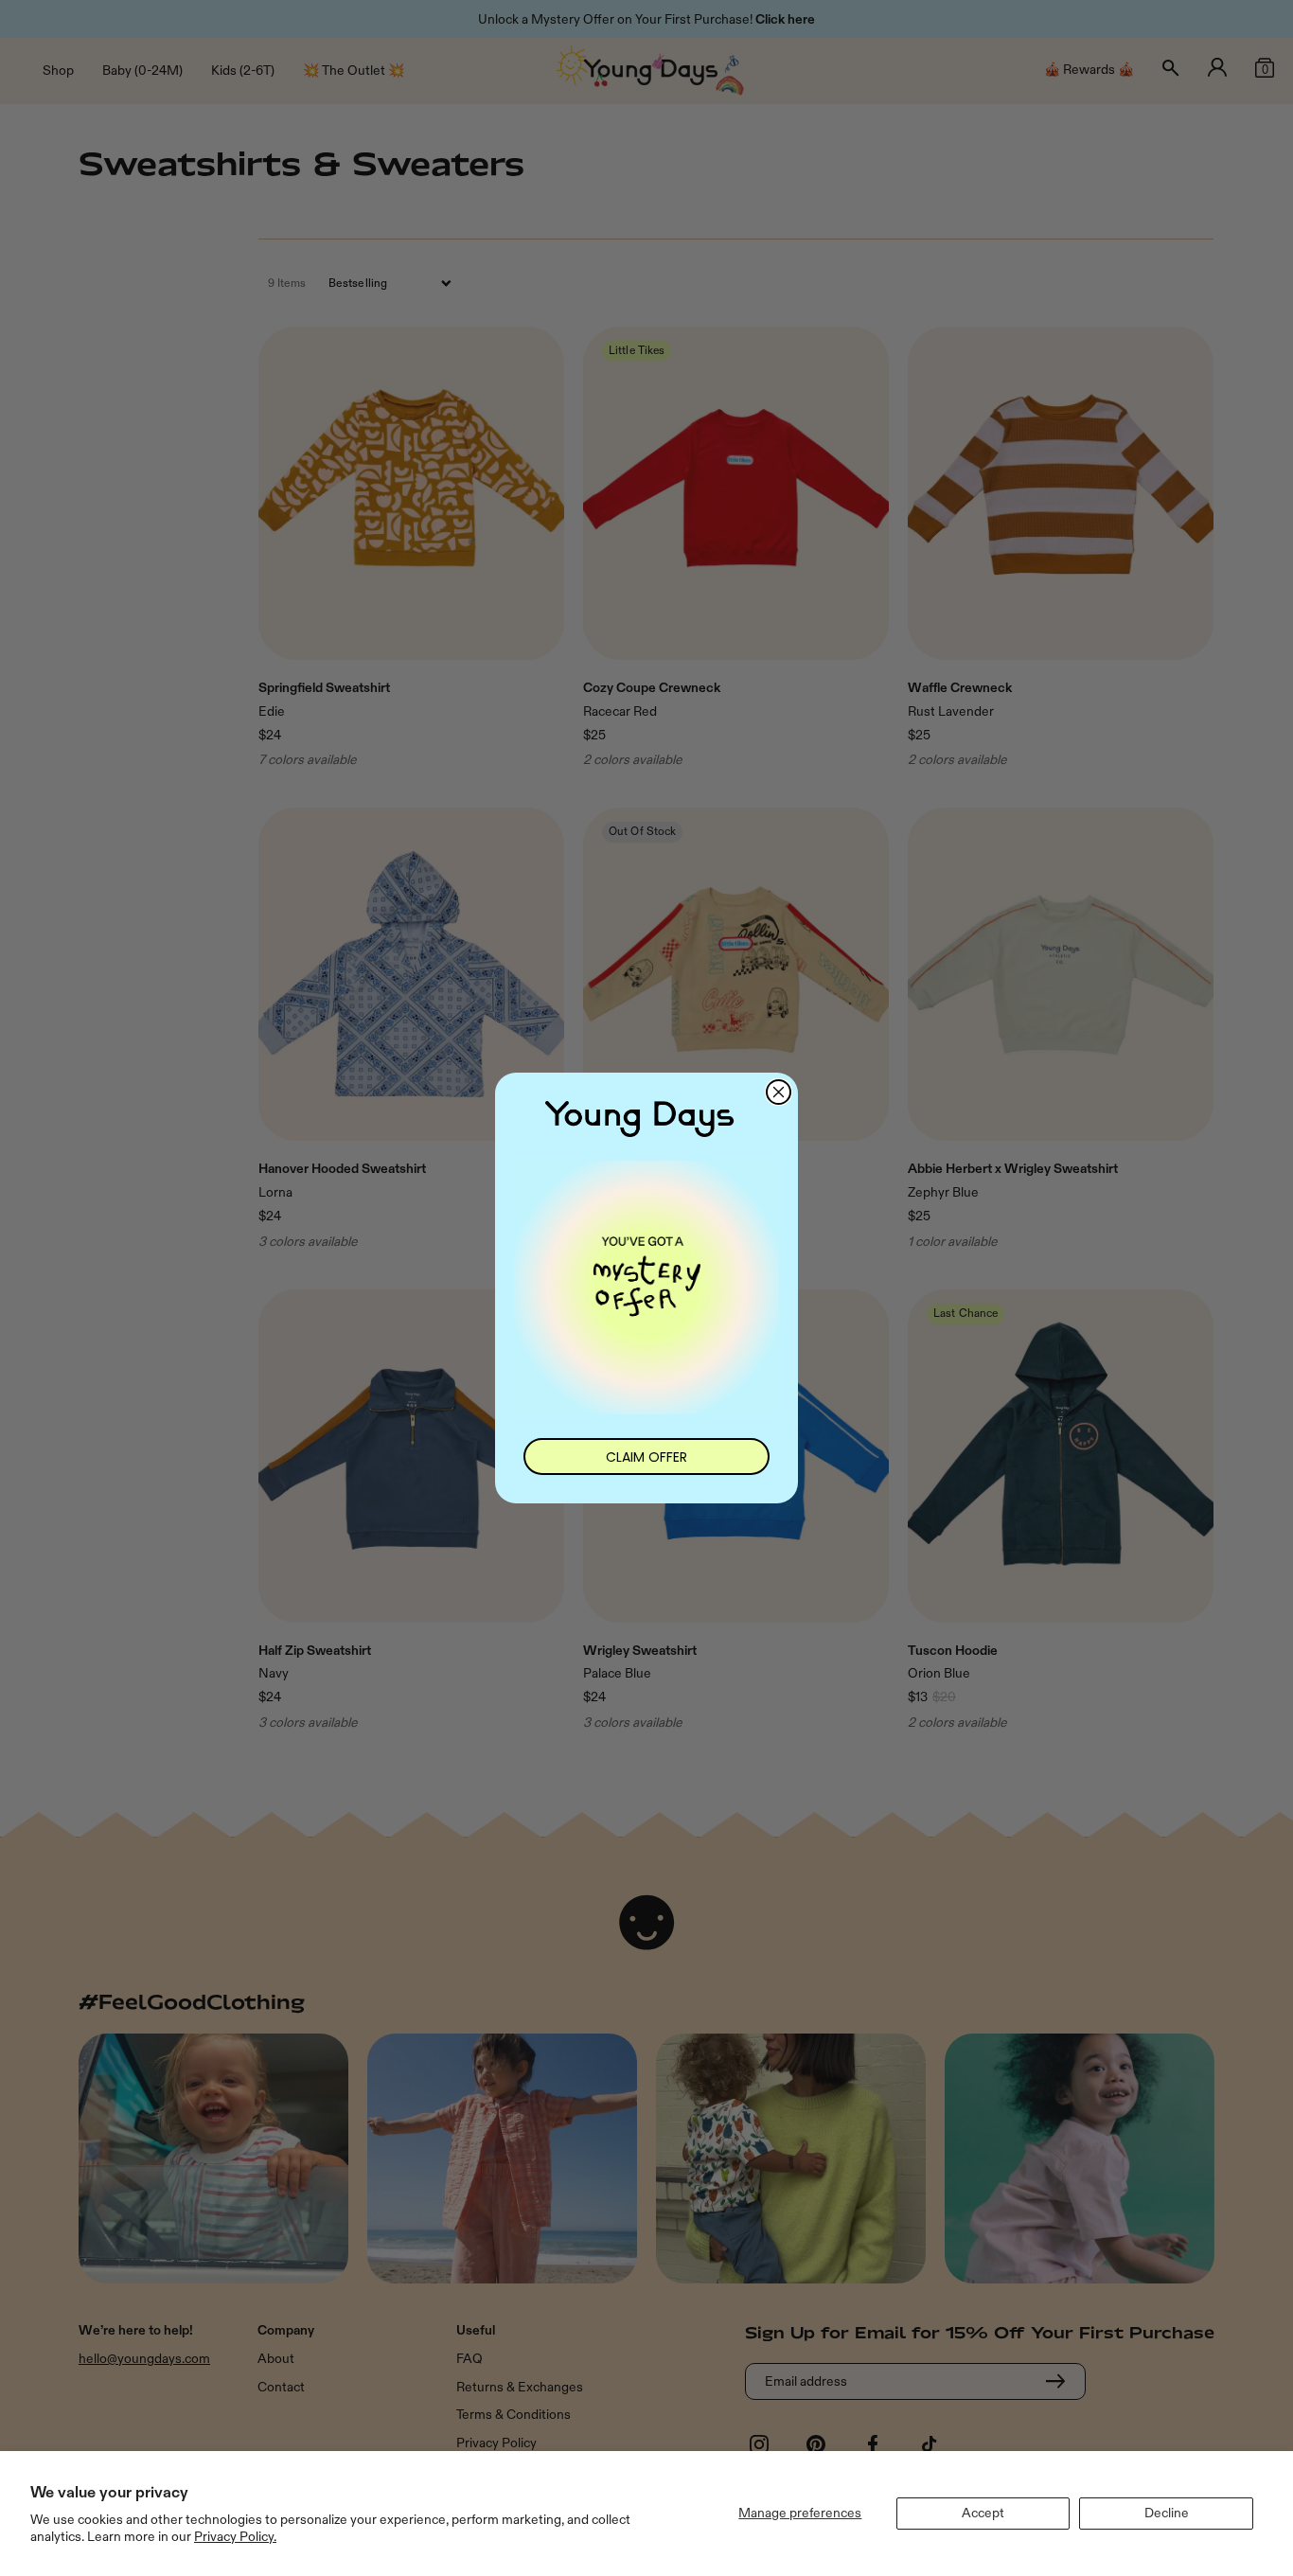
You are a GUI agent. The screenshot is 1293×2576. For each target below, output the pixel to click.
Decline (1167, 2513)
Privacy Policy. (235, 2537)
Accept (983, 2513)
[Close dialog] (779, 1092)
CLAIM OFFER (646, 1457)
